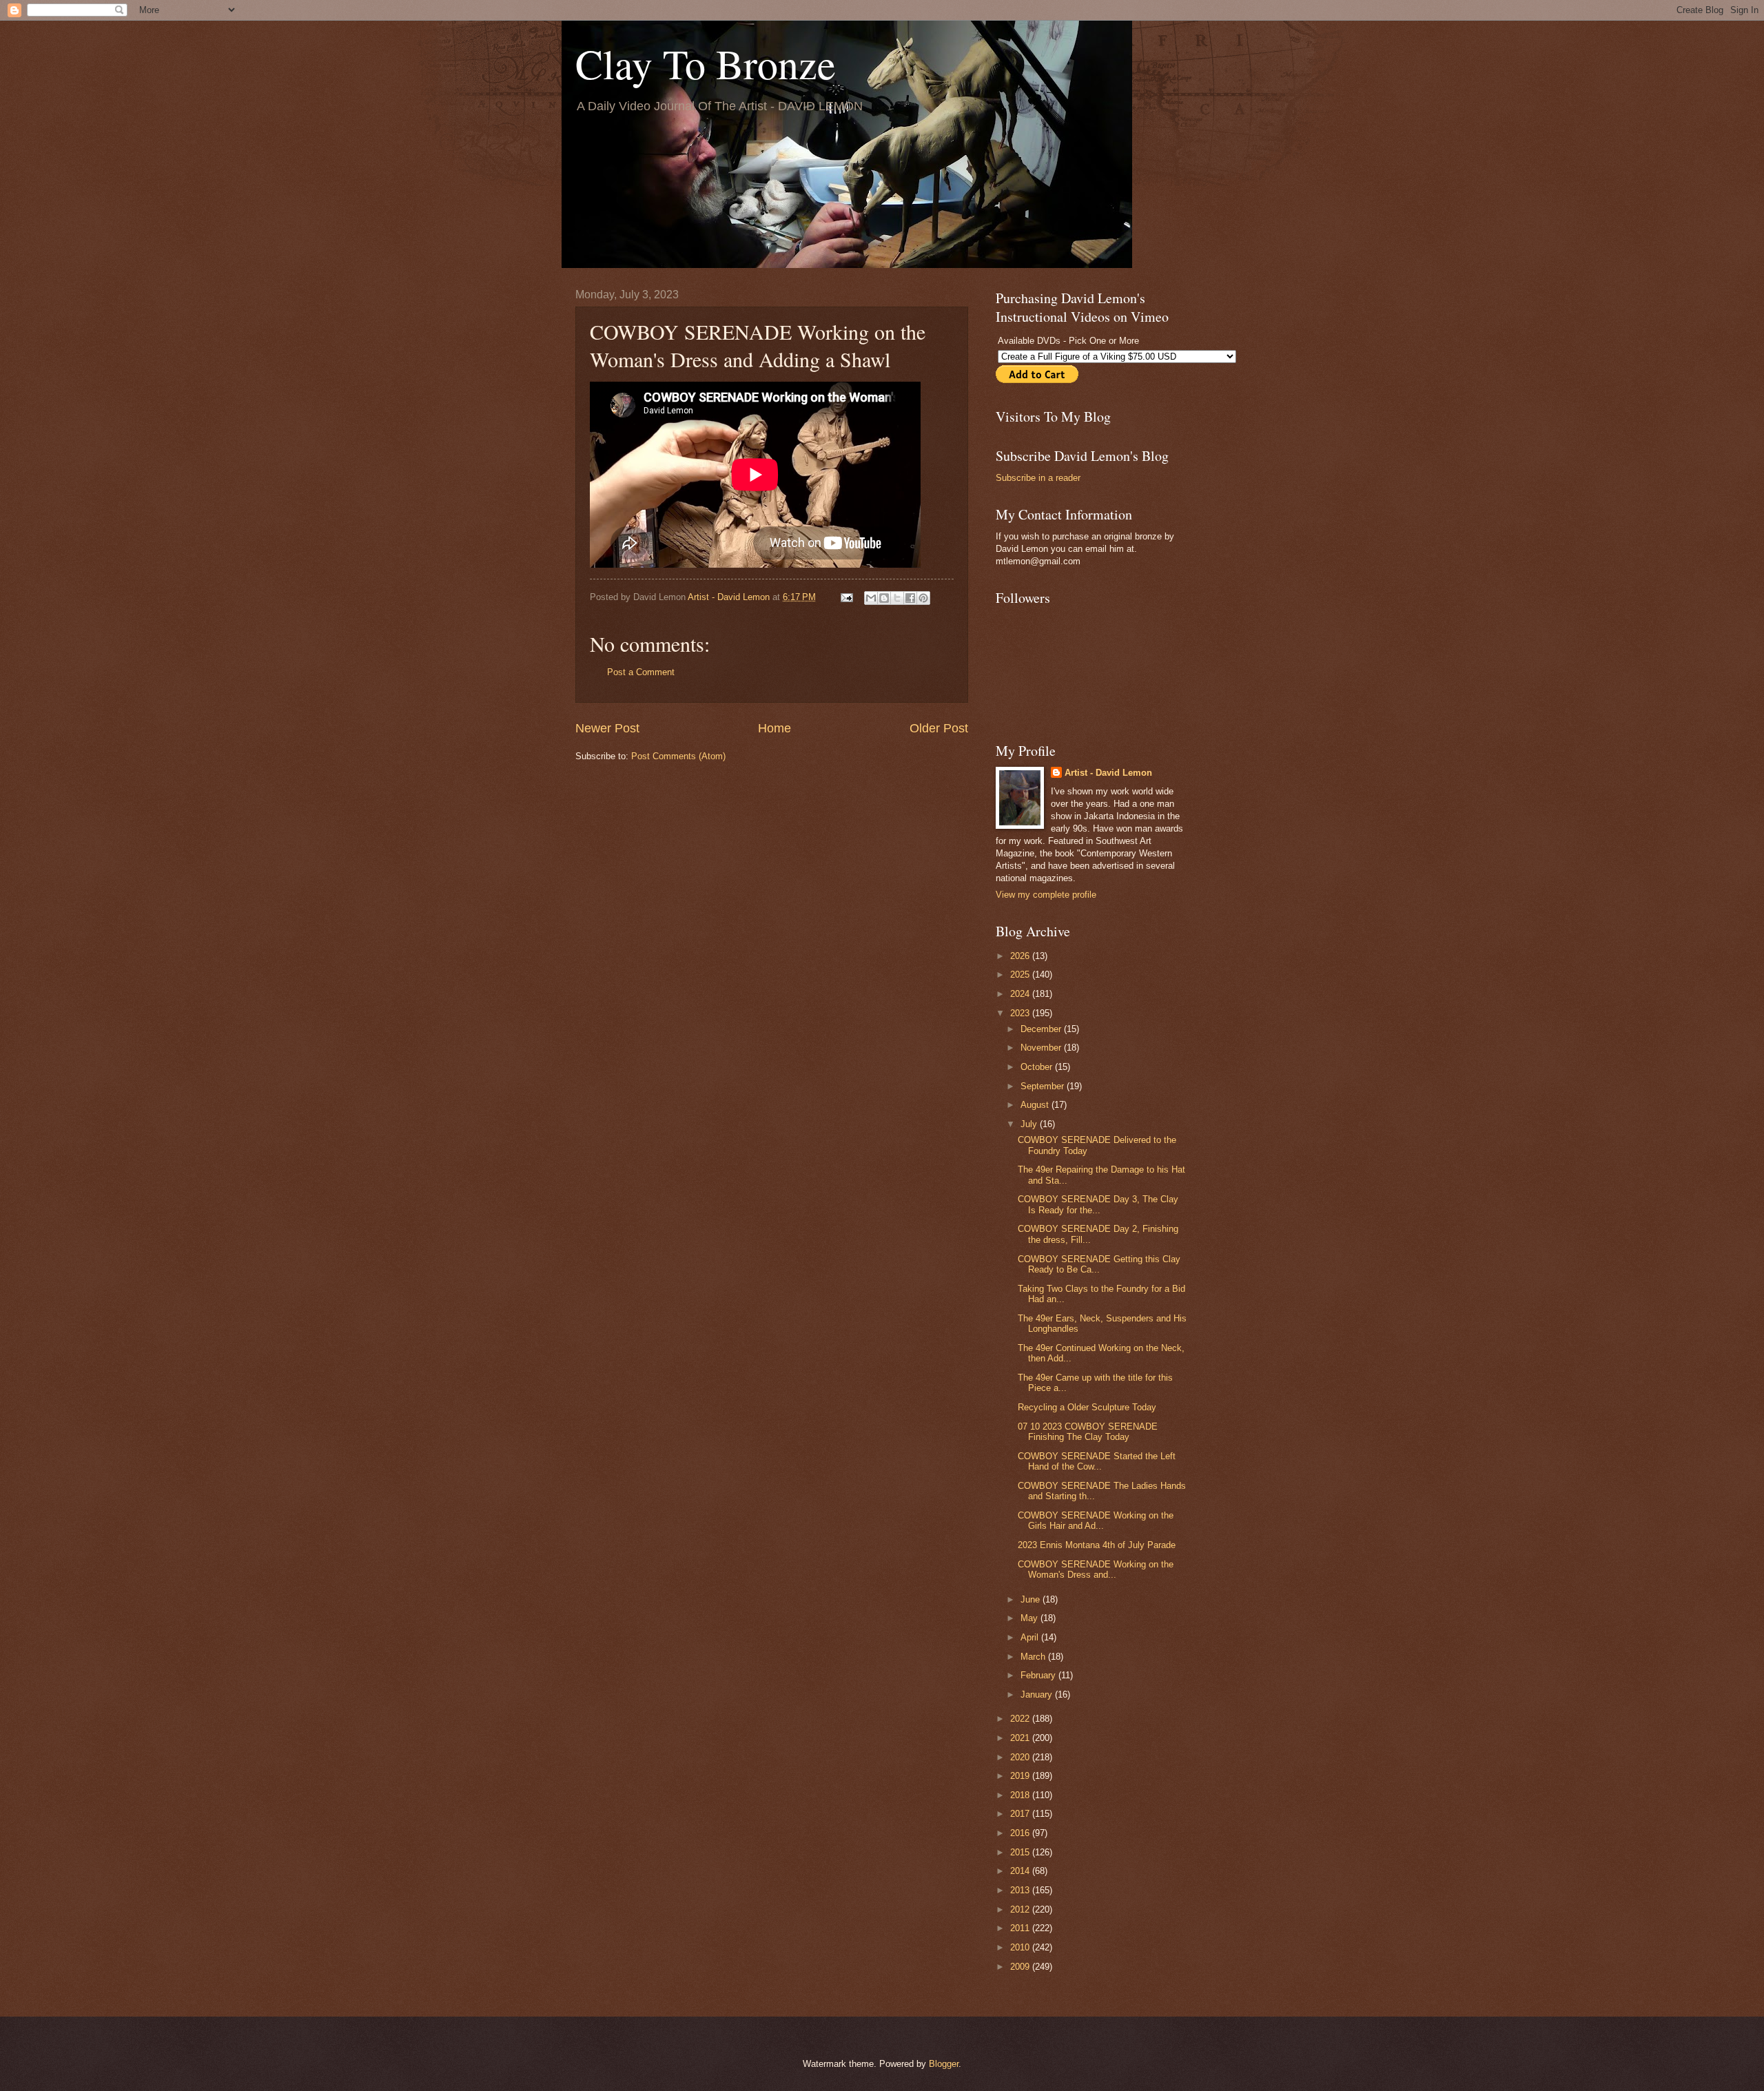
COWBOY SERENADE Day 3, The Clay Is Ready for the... (1098, 1204)
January (1038, 1695)
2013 (1021, 1890)
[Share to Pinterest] (923, 598)
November (1042, 1048)
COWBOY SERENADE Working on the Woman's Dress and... (1096, 1569)
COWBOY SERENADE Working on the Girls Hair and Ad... (1096, 1521)
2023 (1021, 1013)
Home (775, 728)
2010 (1021, 1947)
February (1039, 1675)
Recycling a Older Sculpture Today (1087, 1407)
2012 (1021, 1909)
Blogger (944, 2064)
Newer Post (607, 728)
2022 (1021, 1719)
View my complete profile (1046, 895)
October (1038, 1067)
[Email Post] (846, 597)
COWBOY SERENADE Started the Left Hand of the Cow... (1097, 1461)
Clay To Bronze (706, 63)
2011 (1021, 1928)
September (1044, 1086)
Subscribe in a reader (1038, 478)
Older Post (939, 728)
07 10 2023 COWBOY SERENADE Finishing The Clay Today (1088, 1432)
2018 (1021, 1795)
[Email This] (871, 598)
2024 (1021, 994)
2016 (1021, 1833)
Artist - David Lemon (1108, 773)
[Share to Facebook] (910, 598)
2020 (1021, 1757)
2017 (1021, 1814)
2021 (1021, 1738)
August (1036, 1105)
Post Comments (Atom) (678, 756)
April (1031, 1637)
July (1030, 1124)
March (1034, 1657)
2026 (1021, 956)
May (1030, 1618)
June (1032, 1599)
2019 (1021, 1776)
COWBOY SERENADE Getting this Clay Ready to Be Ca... (1099, 1264)
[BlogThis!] (884, 598)
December (1042, 1029)
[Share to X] (897, 598)
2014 (1021, 1871)
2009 (1021, 1967)
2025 (1021, 975)
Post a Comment (641, 672)
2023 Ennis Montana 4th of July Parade (1097, 1545)
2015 (1021, 1852)
